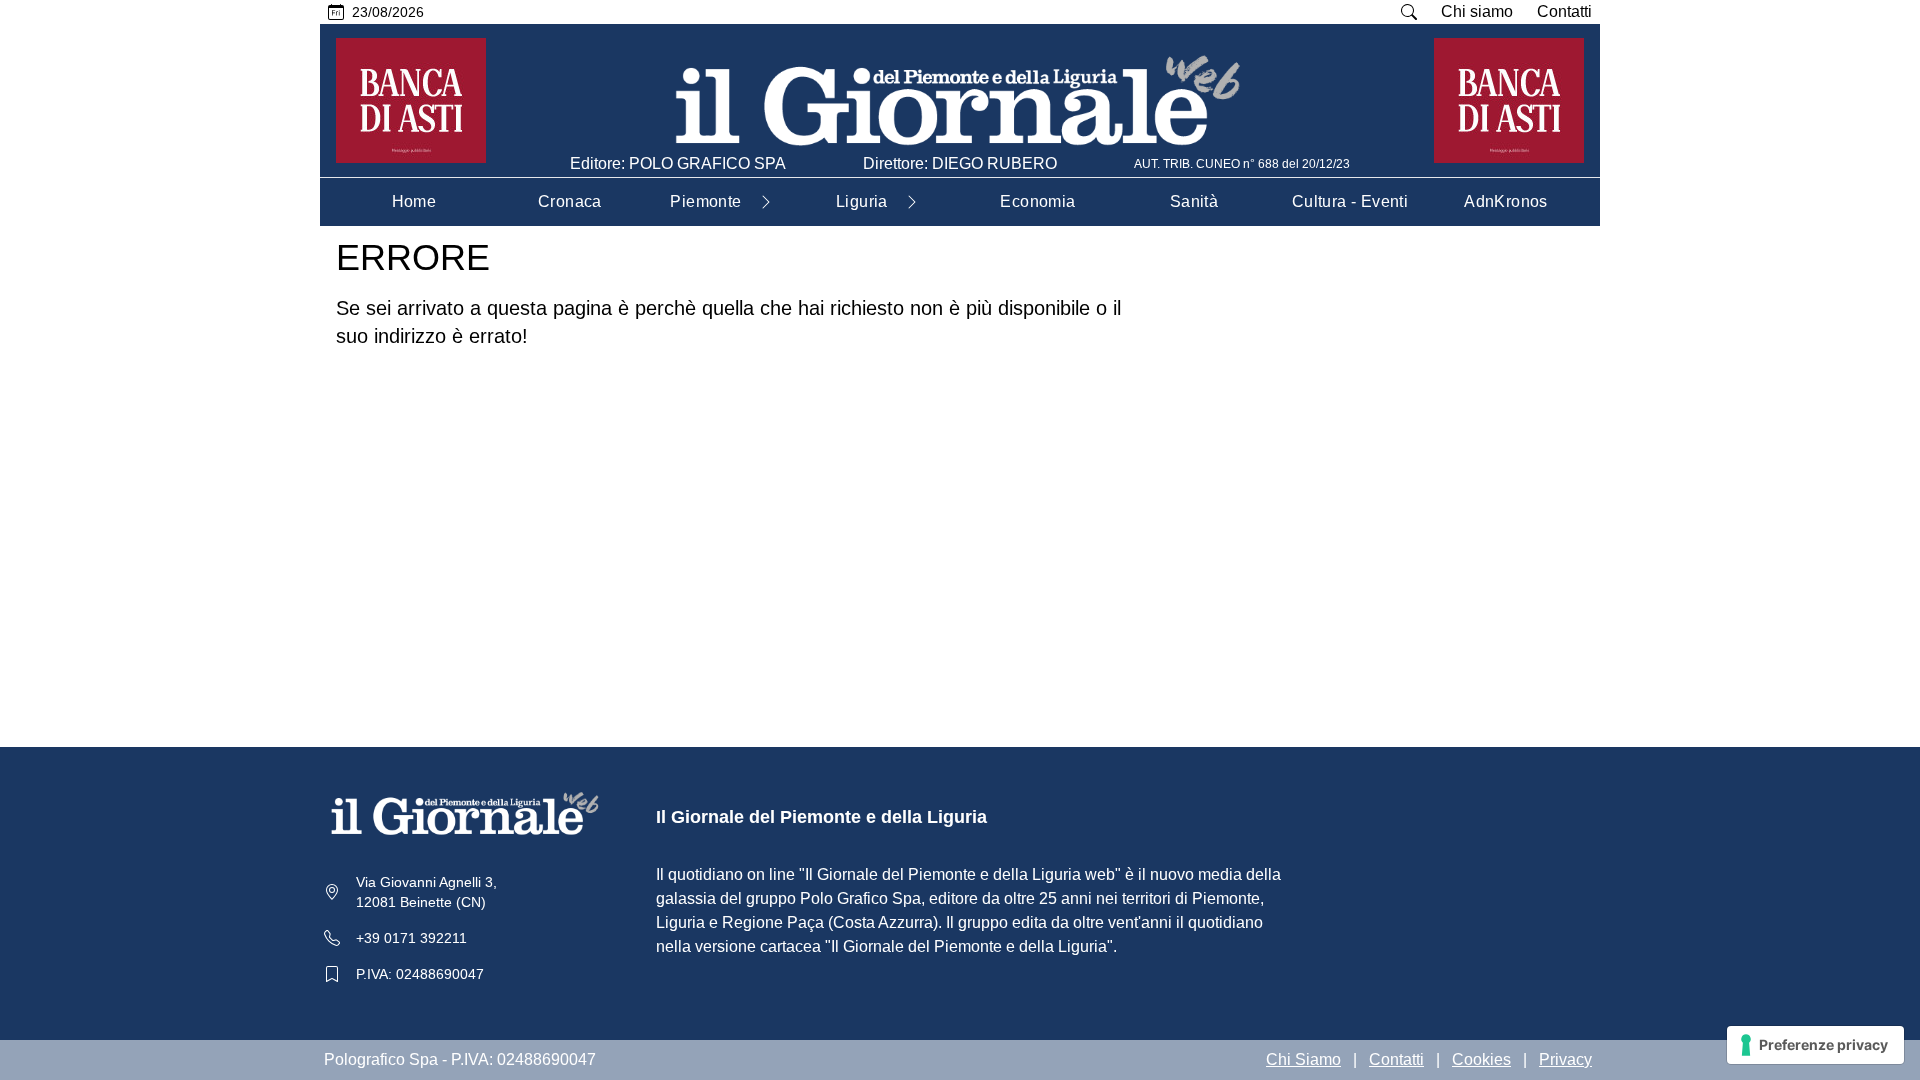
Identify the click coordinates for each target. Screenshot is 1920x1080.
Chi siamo (1477, 11)
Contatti (1564, 11)
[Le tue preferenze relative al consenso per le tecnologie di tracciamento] (1815, 1045)
